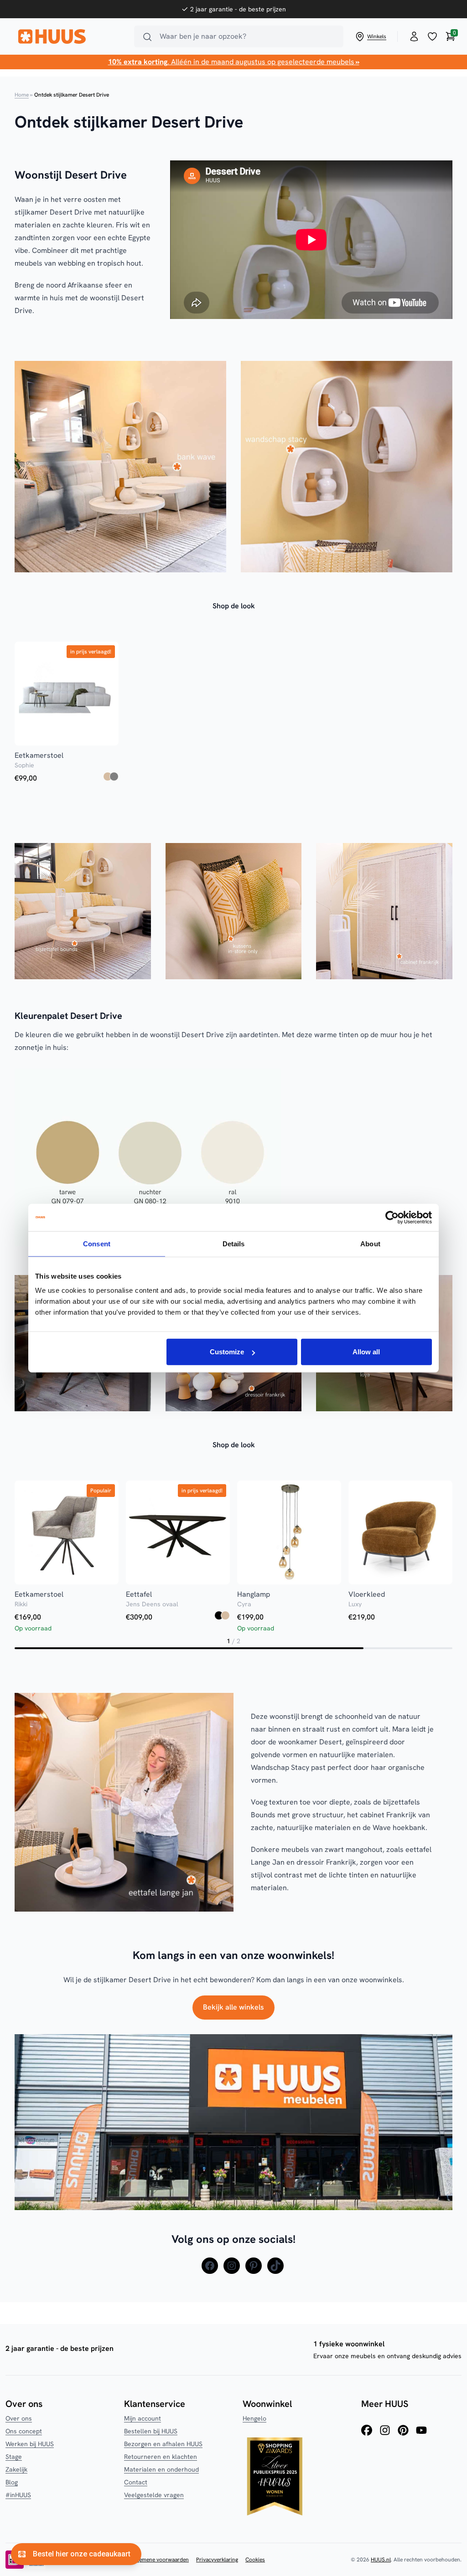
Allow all (366, 1352)
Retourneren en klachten (161, 2457)
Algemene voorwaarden (160, 2560)
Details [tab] (234, 1243)
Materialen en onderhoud (161, 2469)
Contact (136, 2482)
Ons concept (24, 2431)
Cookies (255, 2560)
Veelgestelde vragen (154, 2495)
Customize (227, 1352)
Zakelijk (16, 2469)
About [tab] (370, 1243)
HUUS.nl (381, 2560)
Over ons (19, 2418)
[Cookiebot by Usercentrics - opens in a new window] (392, 1217)
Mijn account (143, 2418)
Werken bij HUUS (30, 2444)
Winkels (377, 36)
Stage (14, 2457)
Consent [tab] (97, 1243)
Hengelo (254, 2418)
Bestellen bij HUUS (151, 2431)
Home (22, 95)
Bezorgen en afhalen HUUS (163, 2444)
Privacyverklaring (217, 2560)
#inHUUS (18, 2495)
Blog (12, 2482)
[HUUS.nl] (71, 36)
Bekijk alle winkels (233, 2007)
